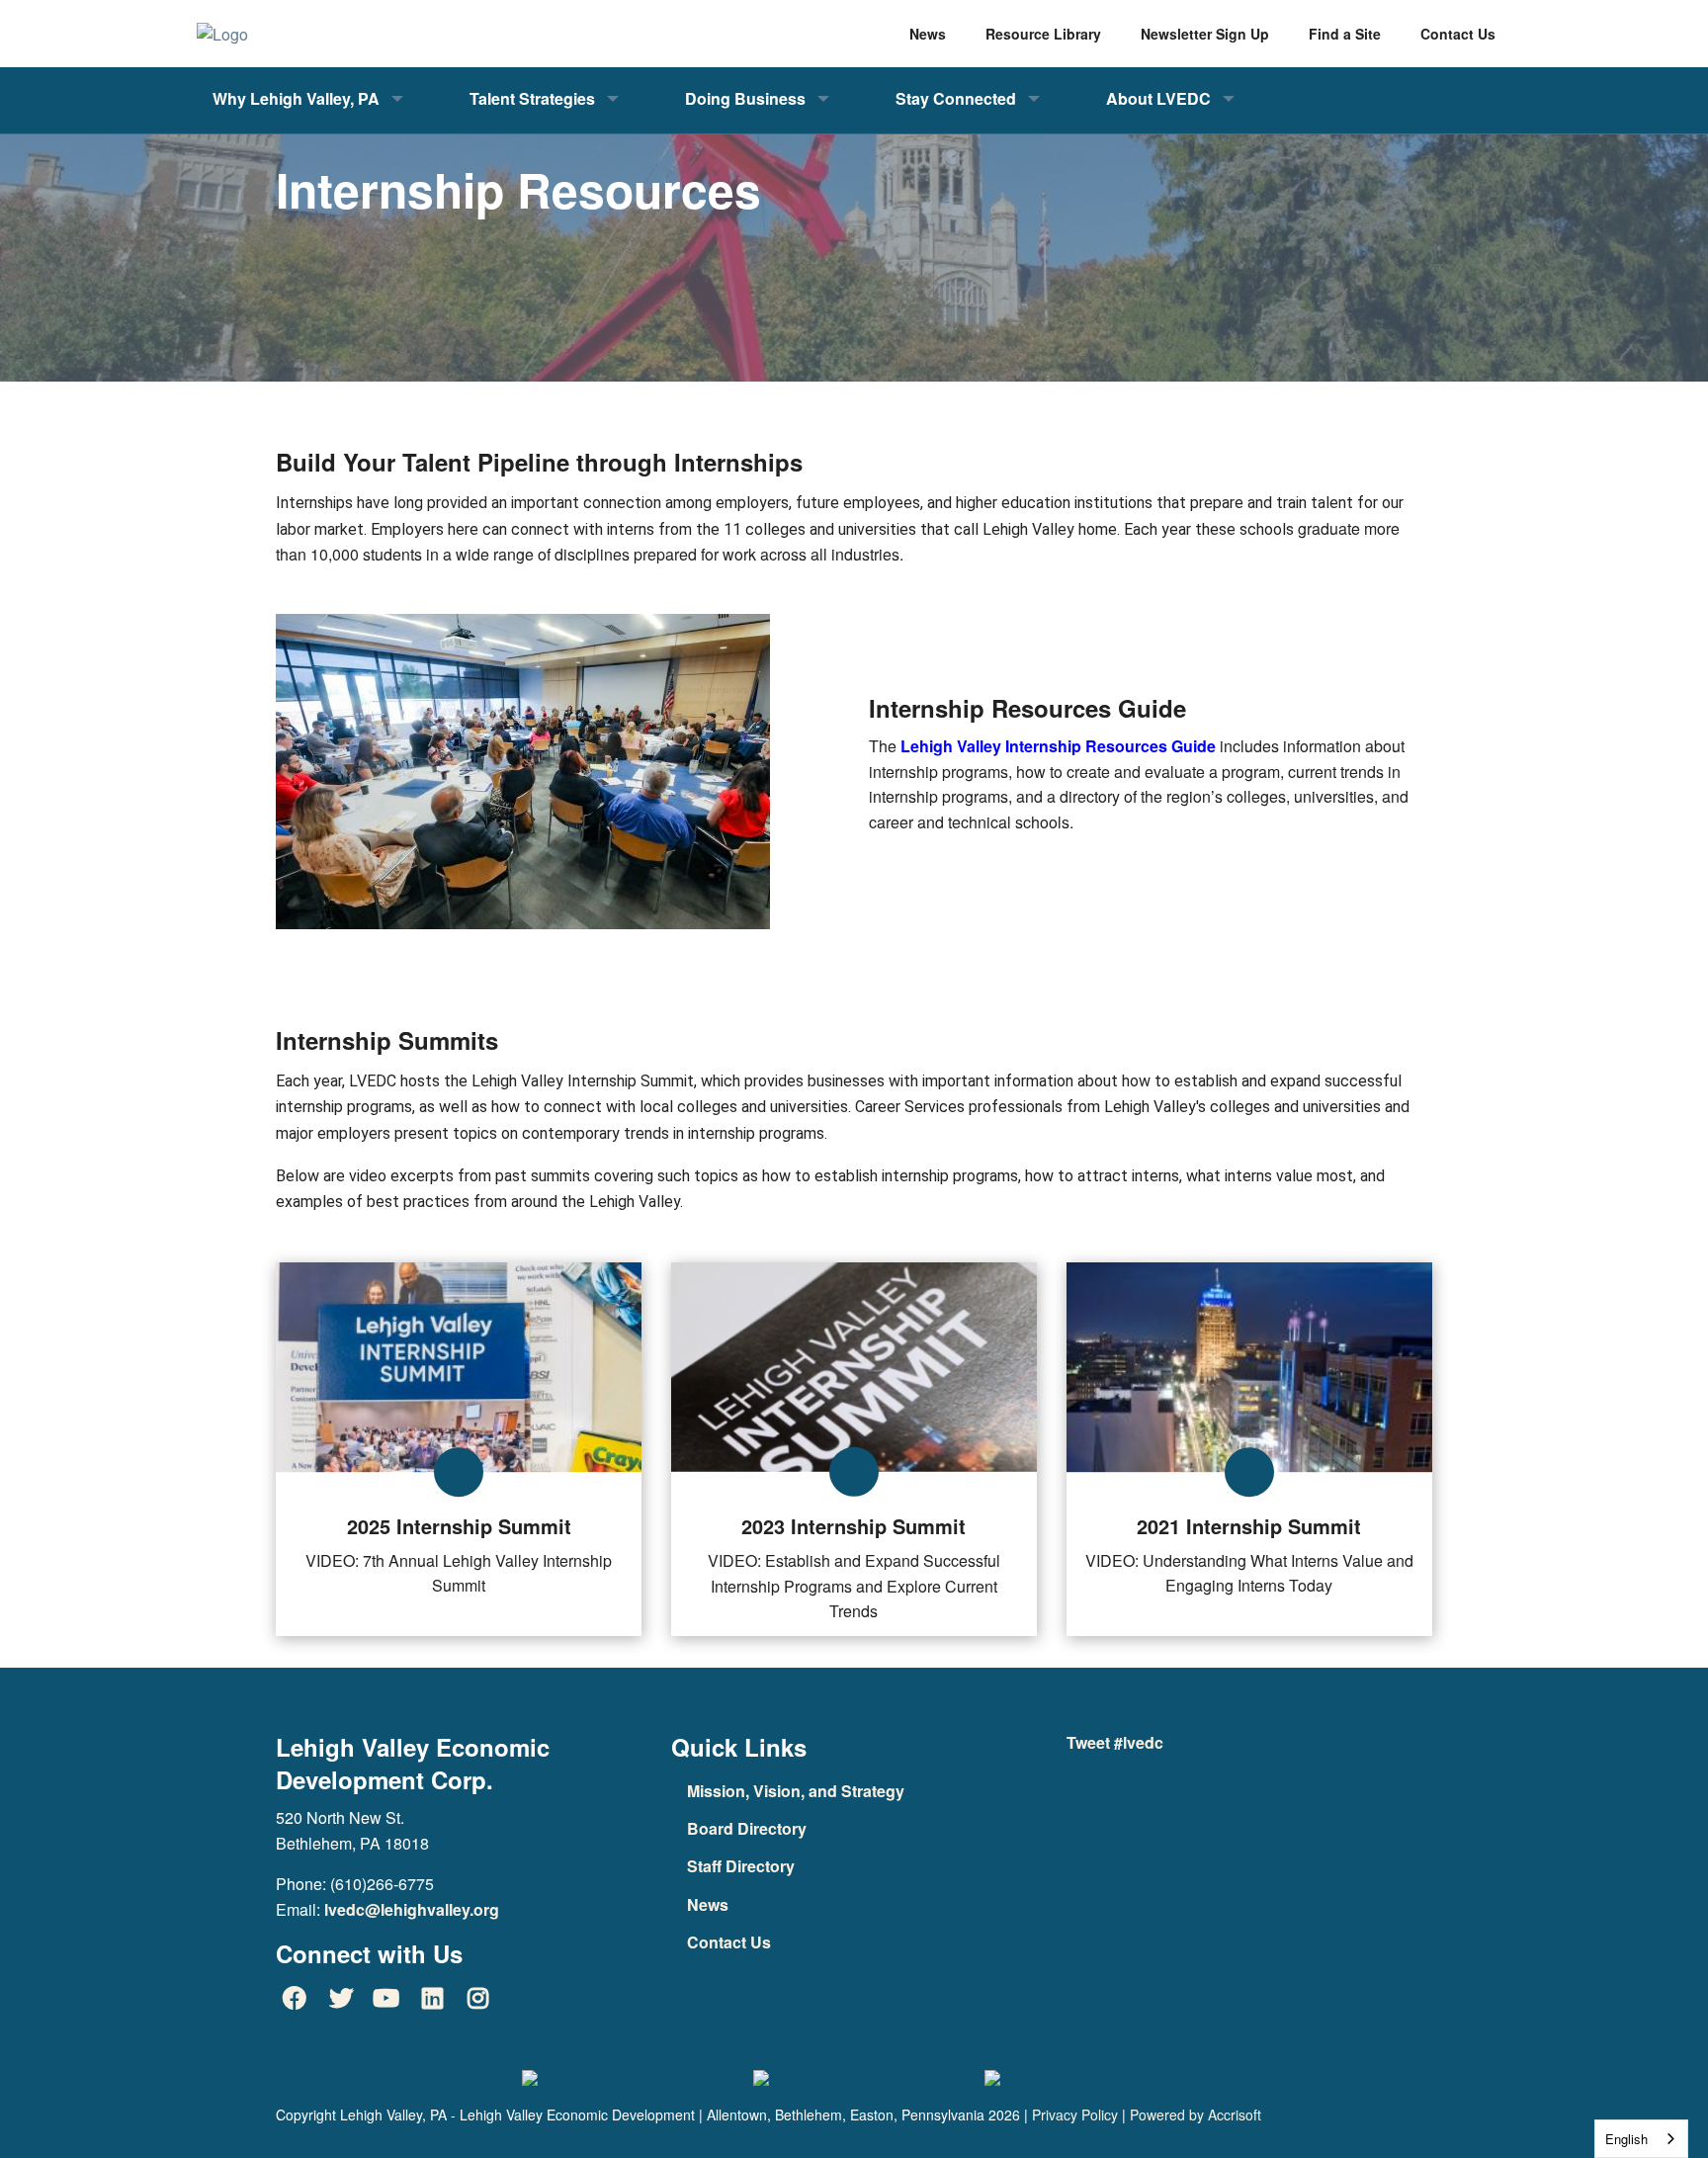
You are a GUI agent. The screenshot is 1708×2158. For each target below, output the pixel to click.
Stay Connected (956, 98)
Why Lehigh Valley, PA (296, 98)
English (1626, 2139)
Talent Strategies (532, 98)
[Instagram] (478, 1998)
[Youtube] (386, 1998)
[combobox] (1641, 2139)
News (708, 1904)
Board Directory (747, 1828)
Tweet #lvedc (1115, 1742)
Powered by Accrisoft (1196, 2115)
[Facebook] (295, 1998)
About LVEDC (1158, 98)
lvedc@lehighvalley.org (412, 1909)
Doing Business (745, 98)
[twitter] (340, 1998)
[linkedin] (432, 1998)
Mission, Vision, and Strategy (796, 1791)
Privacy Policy (1075, 2115)
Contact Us (729, 1942)
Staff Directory (741, 1866)
